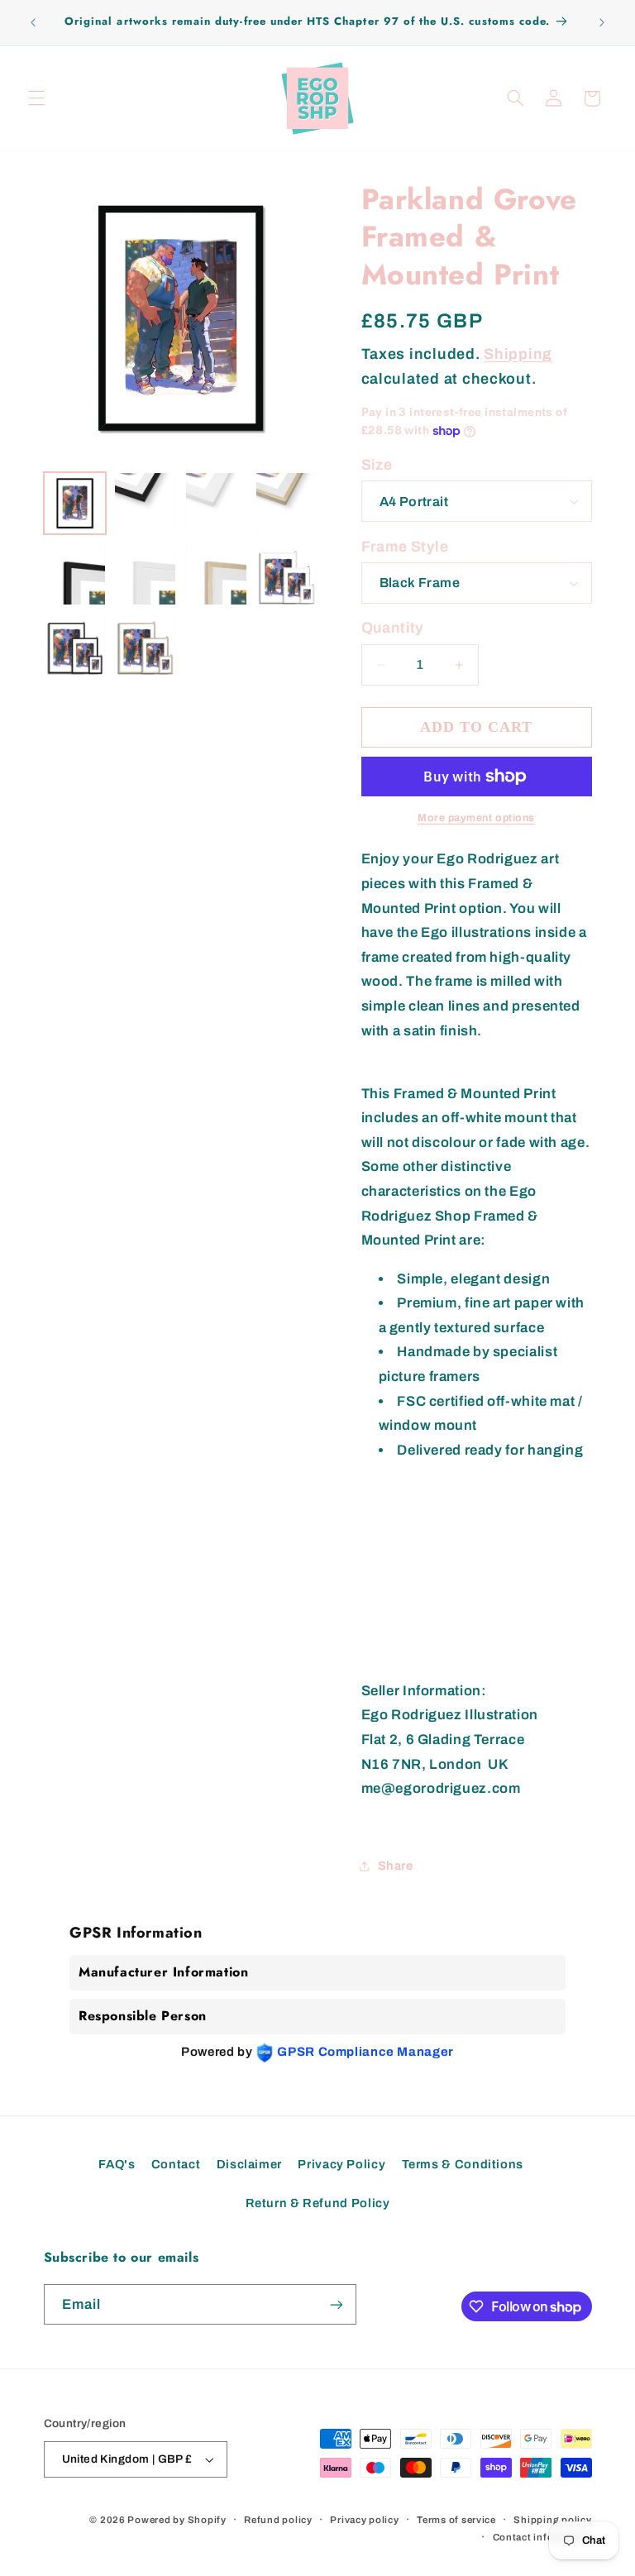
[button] (36, 98)
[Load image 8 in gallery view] (145, 574)
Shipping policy (552, 2520)
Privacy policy (364, 2520)
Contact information (542, 2537)
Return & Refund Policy (318, 2203)
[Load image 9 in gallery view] (216, 574)
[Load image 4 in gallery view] (145, 503)
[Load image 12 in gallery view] (145, 645)
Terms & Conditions (463, 2164)
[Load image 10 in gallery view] (286, 574)
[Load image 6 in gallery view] (286, 503)
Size (377, 465)
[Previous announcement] (33, 22)
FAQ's (117, 2164)
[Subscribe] (336, 2304)
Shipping (518, 354)
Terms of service (456, 2520)
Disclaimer (249, 2164)
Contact (176, 2164)
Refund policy (278, 2520)
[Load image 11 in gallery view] (75, 645)
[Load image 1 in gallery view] (75, 503)
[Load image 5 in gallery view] (216, 503)
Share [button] (396, 1866)
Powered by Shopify (177, 2520)
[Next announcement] (602, 22)
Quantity (393, 628)
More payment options (476, 818)
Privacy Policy (341, 2164)
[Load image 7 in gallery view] (75, 574)
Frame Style (405, 547)
